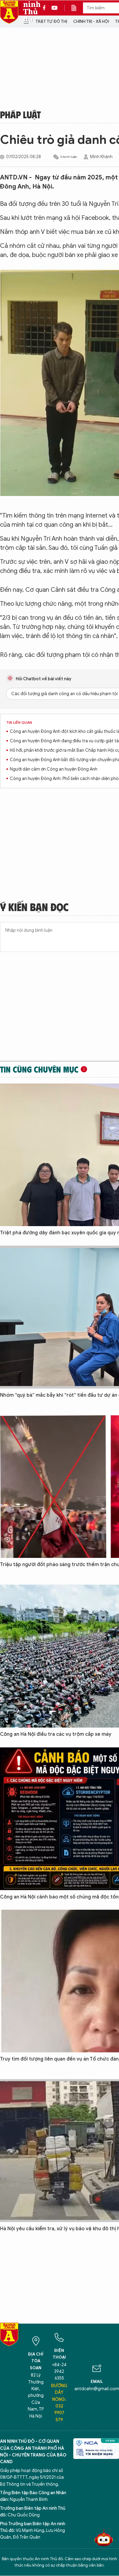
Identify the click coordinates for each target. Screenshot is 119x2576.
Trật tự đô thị (51, 21)
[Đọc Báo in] (77, 8)
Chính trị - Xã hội (91, 21)
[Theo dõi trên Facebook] (46, 8)
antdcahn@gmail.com (97, 2389)
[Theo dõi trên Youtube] (55, 8)
